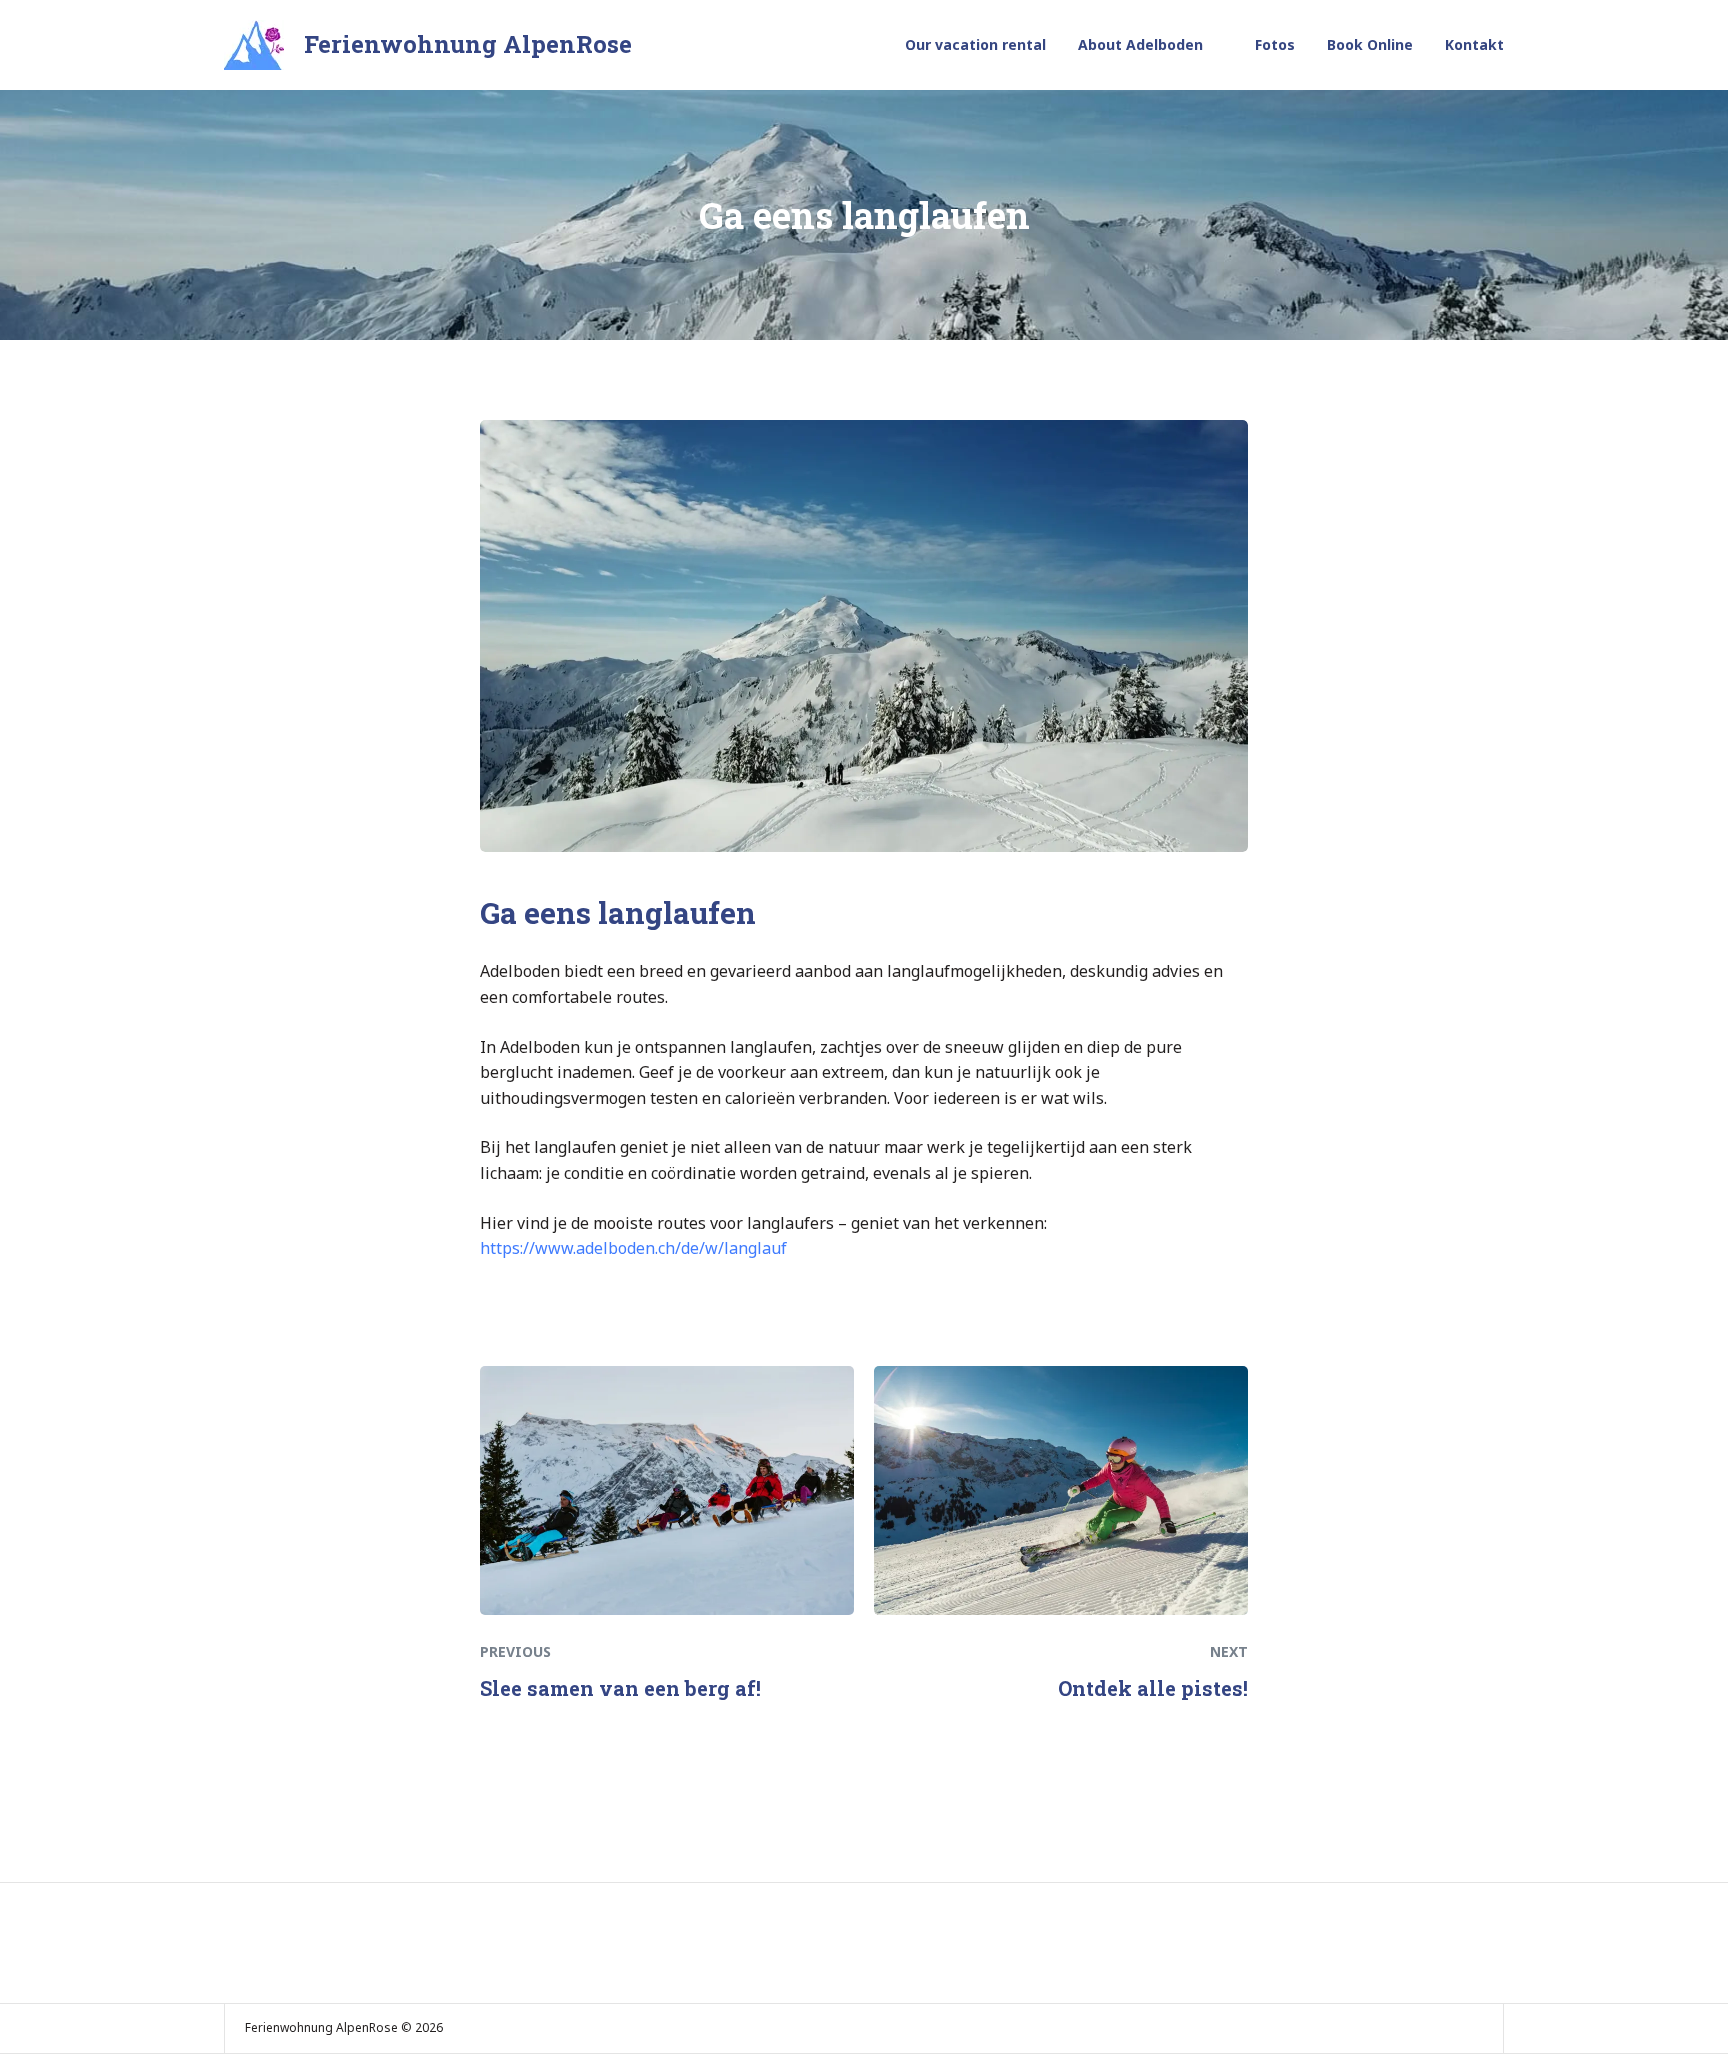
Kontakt (1474, 44)
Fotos (1275, 44)
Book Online (1370, 44)
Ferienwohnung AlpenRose (468, 44)
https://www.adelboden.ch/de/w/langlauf (633, 1248)
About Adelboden (1140, 44)
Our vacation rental (975, 44)
